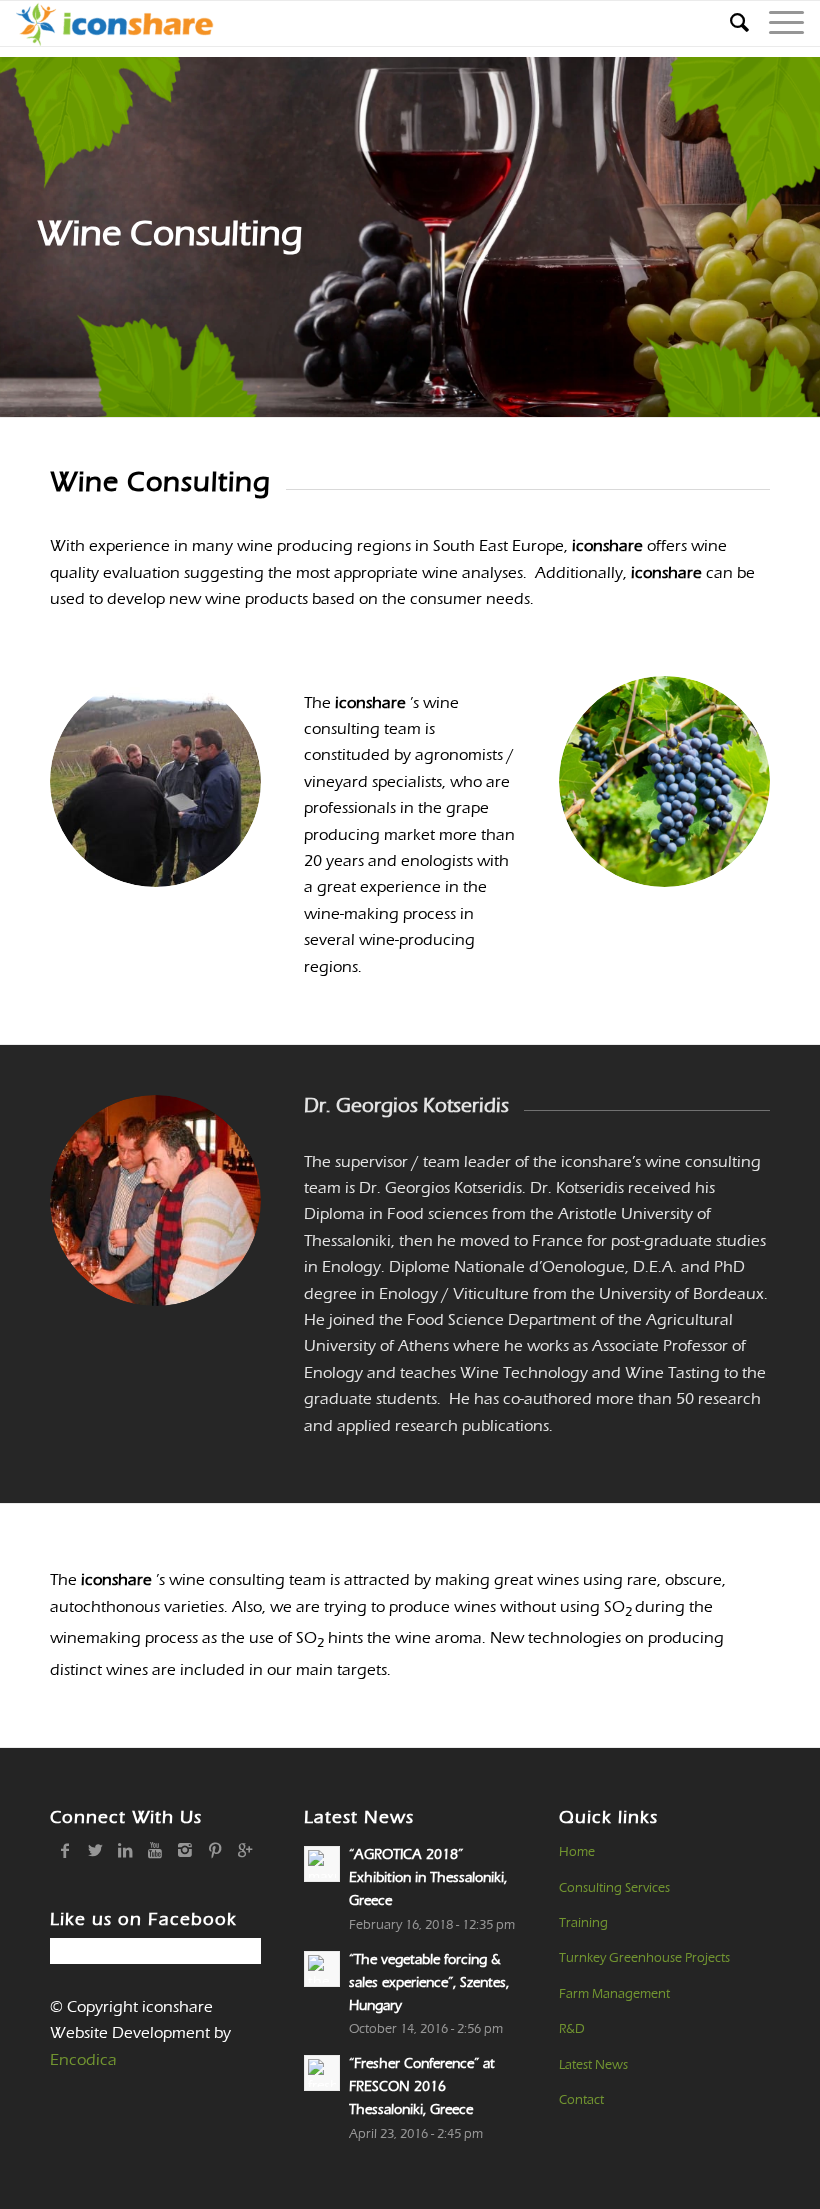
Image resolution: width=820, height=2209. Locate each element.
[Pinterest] (215, 1850)
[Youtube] (155, 1850)
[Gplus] (245, 1850)
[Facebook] (65, 1850)
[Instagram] (185, 1850)
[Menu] (776, 23)
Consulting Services (614, 1888)
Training (583, 1923)
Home (577, 1852)
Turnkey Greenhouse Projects (644, 1958)
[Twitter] (95, 1850)
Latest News (593, 2065)
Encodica (83, 2060)
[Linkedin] (125, 1850)
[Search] (729, 23)
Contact (581, 2100)
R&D (572, 2029)
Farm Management (614, 1994)
